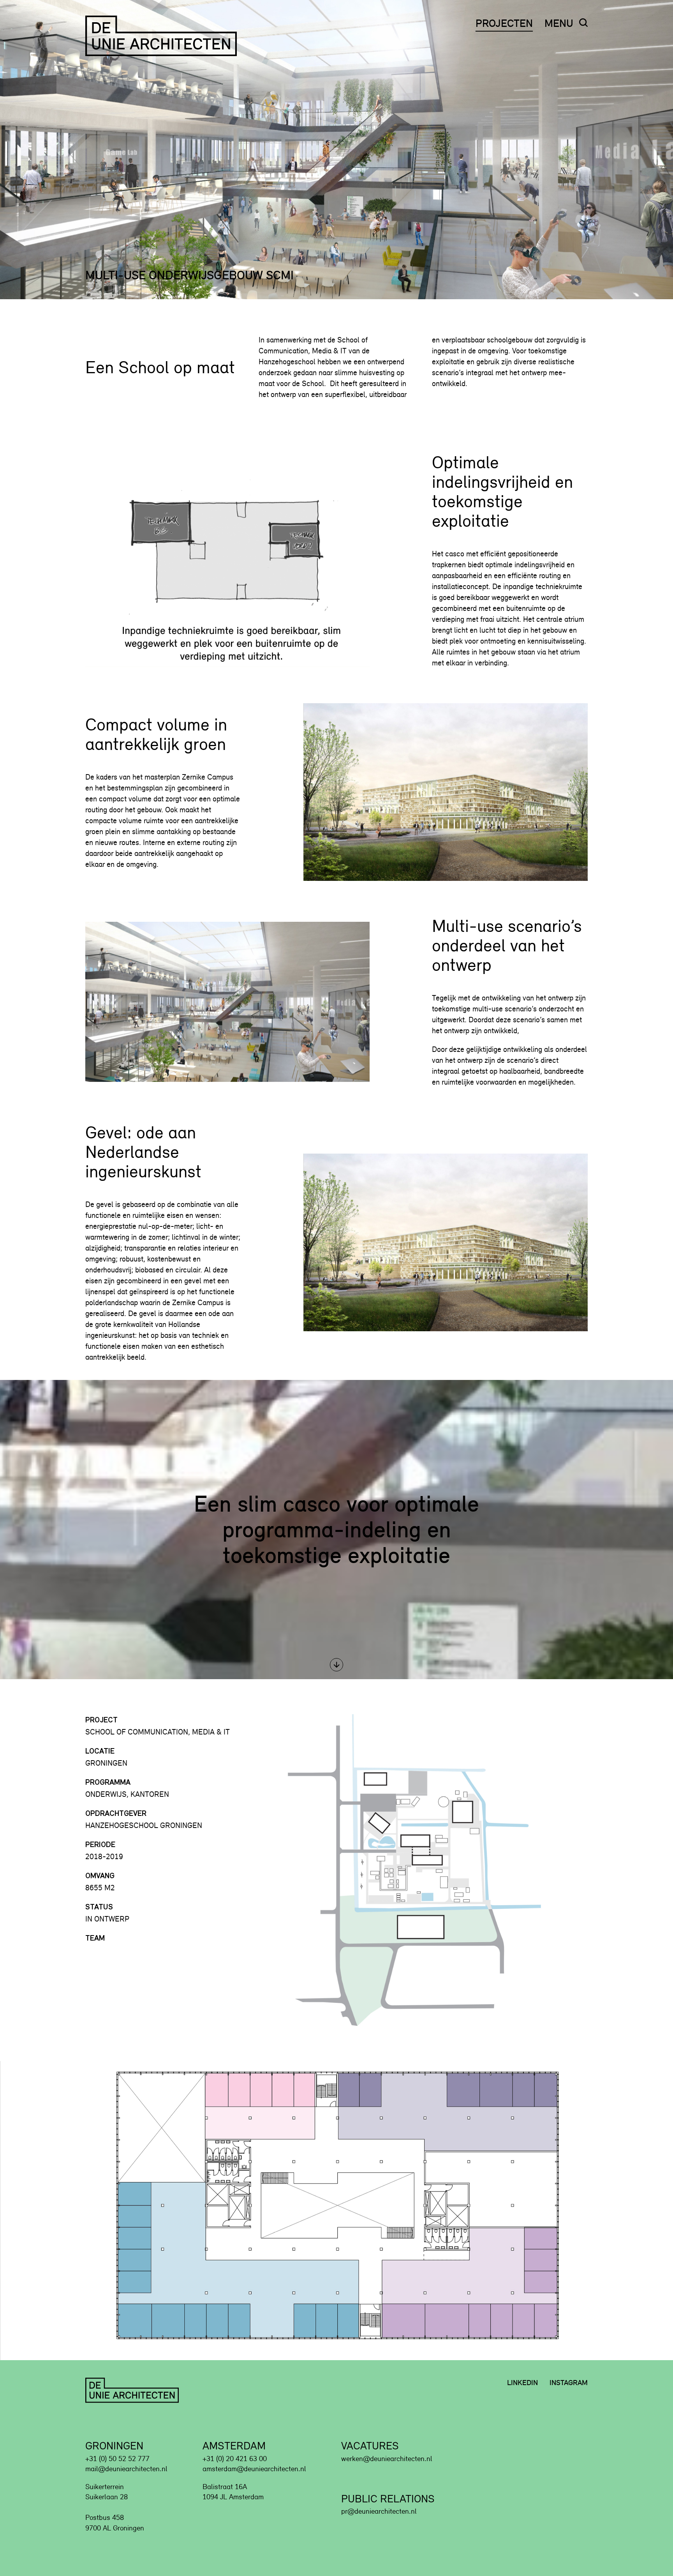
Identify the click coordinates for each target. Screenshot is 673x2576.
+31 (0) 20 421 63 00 (235, 2459)
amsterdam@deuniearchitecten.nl (254, 2469)
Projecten (504, 23)
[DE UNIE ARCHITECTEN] (163, 36)
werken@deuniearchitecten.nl (387, 2459)
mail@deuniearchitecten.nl (126, 2469)
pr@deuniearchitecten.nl (379, 2511)
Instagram (569, 2383)
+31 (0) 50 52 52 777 (117, 2459)
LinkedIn (522, 2383)
